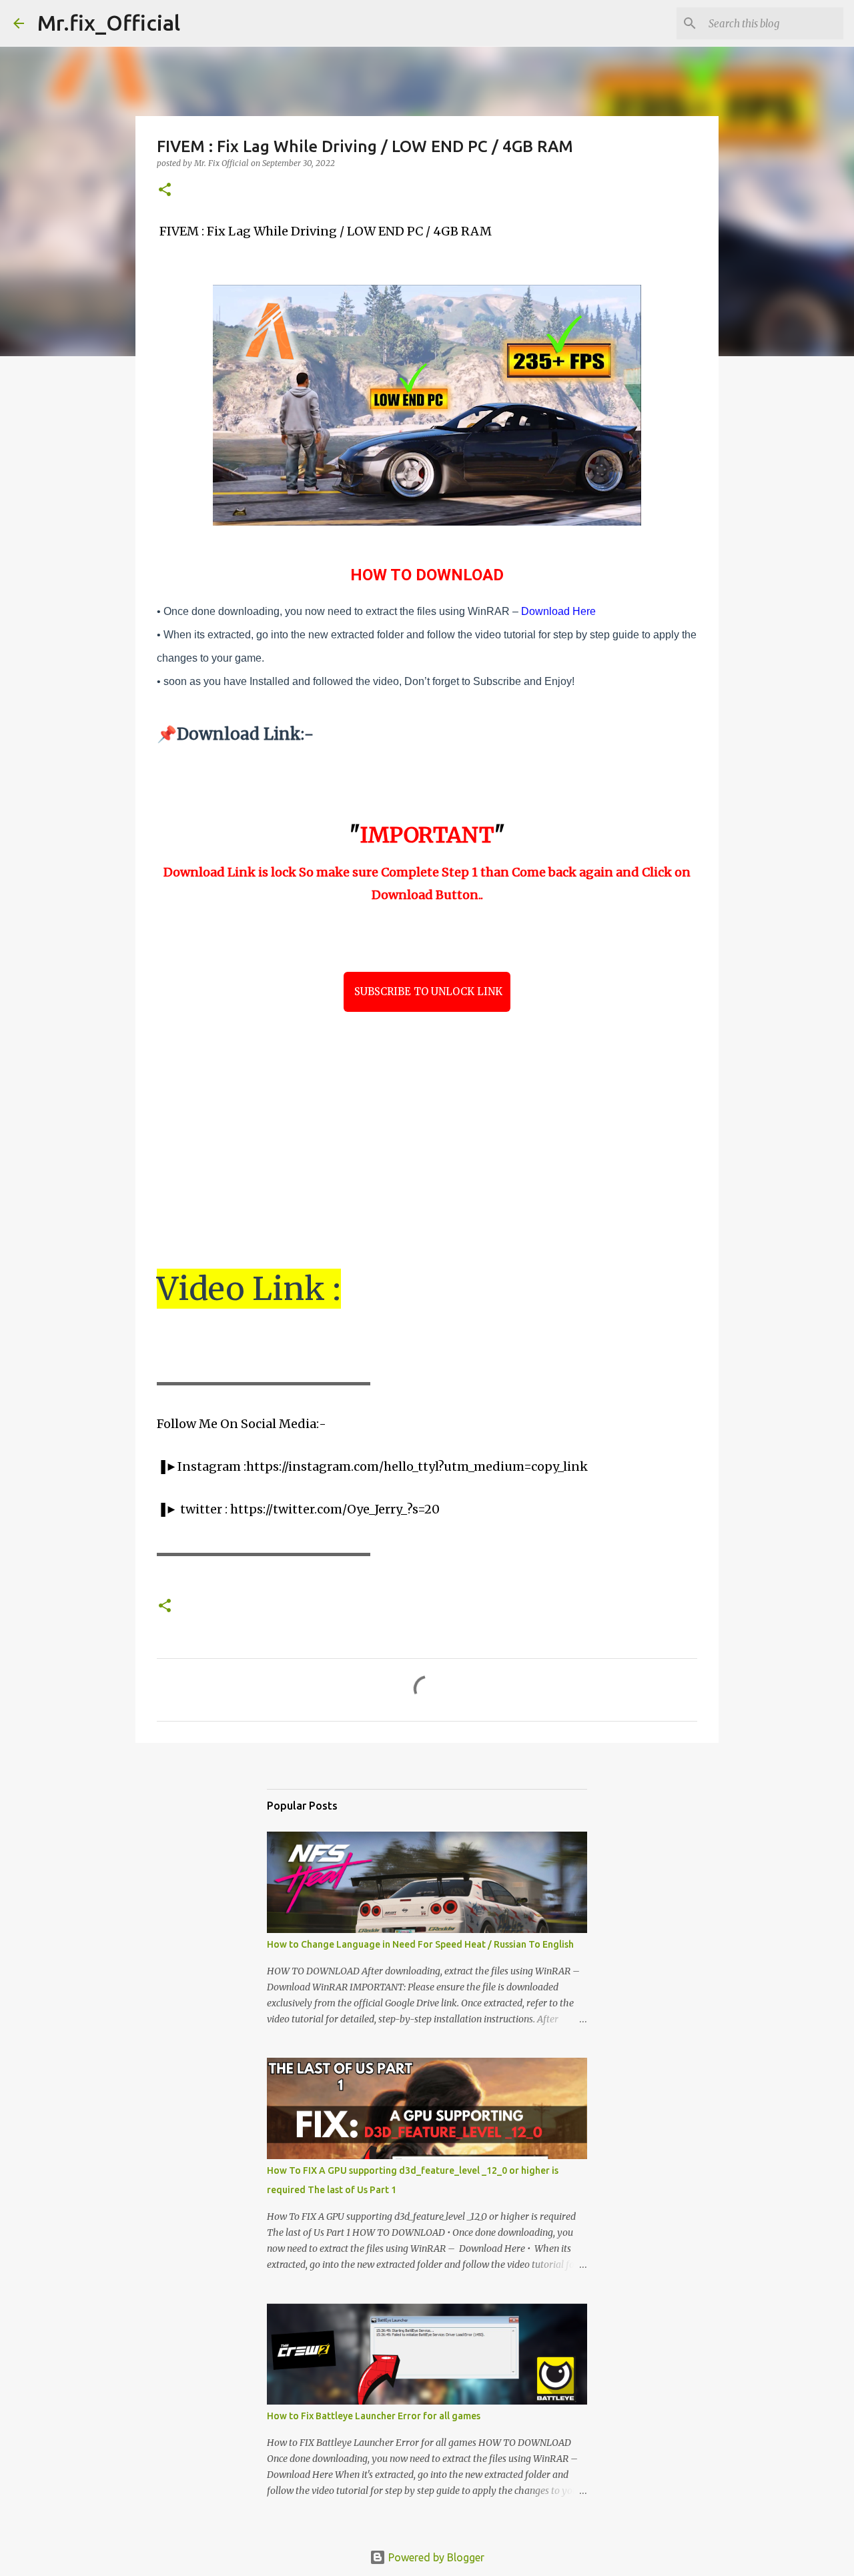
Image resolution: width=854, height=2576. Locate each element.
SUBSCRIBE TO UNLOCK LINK (427, 992)
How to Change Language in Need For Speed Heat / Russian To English (420, 1944)
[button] (165, 190)
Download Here (558, 611)
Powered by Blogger (435, 2557)
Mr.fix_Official (109, 23)
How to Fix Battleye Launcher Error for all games (374, 2416)
